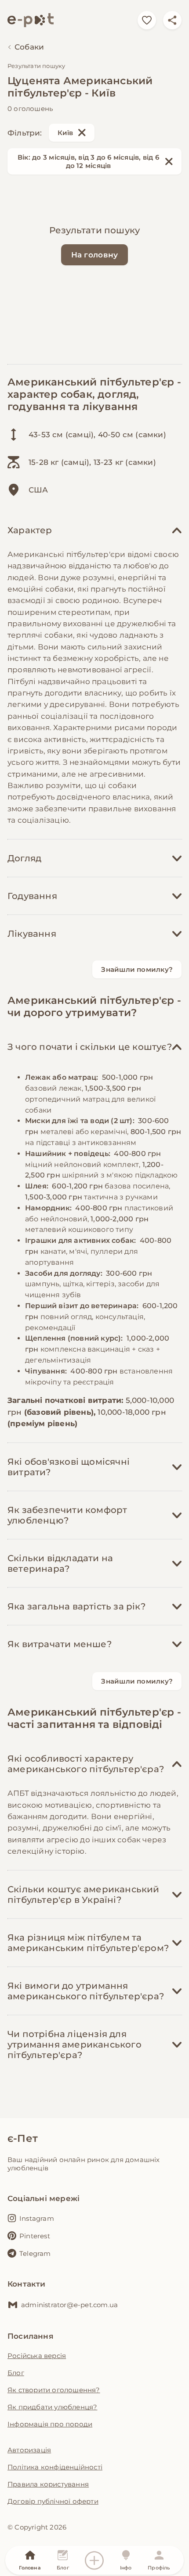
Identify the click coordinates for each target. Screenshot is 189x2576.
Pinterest (35, 2236)
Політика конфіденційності (55, 2467)
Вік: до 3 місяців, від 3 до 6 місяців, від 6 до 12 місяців (88, 161)
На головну (95, 255)
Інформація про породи (50, 2424)
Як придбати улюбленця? (52, 2407)
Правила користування (48, 2484)
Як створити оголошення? (54, 2390)
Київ (65, 133)
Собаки (29, 47)
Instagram (37, 2218)
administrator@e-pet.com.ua (69, 2305)
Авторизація (29, 2450)
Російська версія (37, 2356)
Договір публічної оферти (53, 2501)
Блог (16, 2373)
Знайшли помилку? (137, 969)
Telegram (35, 2253)
